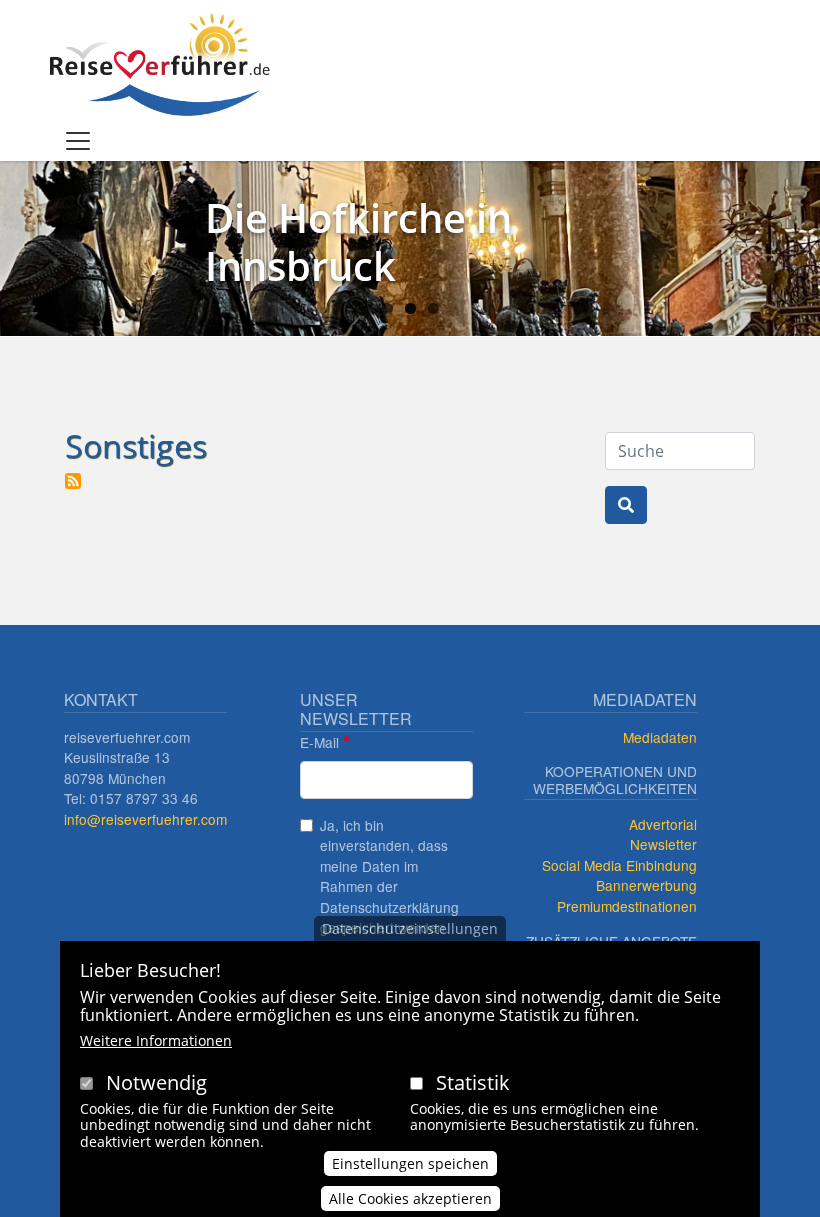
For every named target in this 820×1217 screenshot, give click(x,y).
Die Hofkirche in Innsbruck (358, 241)
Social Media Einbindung (619, 865)
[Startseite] (160, 64)
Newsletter (663, 844)
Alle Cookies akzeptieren (410, 1198)
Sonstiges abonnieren (73, 481)
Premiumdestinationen (627, 906)
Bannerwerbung (646, 885)
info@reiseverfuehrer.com (145, 819)
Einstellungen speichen (410, 1163)
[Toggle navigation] (78, 141)
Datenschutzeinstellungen (410, 928)
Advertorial (663, 824)
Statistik (473, 1082)
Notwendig (156, 1082)
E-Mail (319, 742)
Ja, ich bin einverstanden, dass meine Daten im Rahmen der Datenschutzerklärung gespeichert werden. (389, 876)
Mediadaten (660, 737)
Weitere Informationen (156, 1040)
